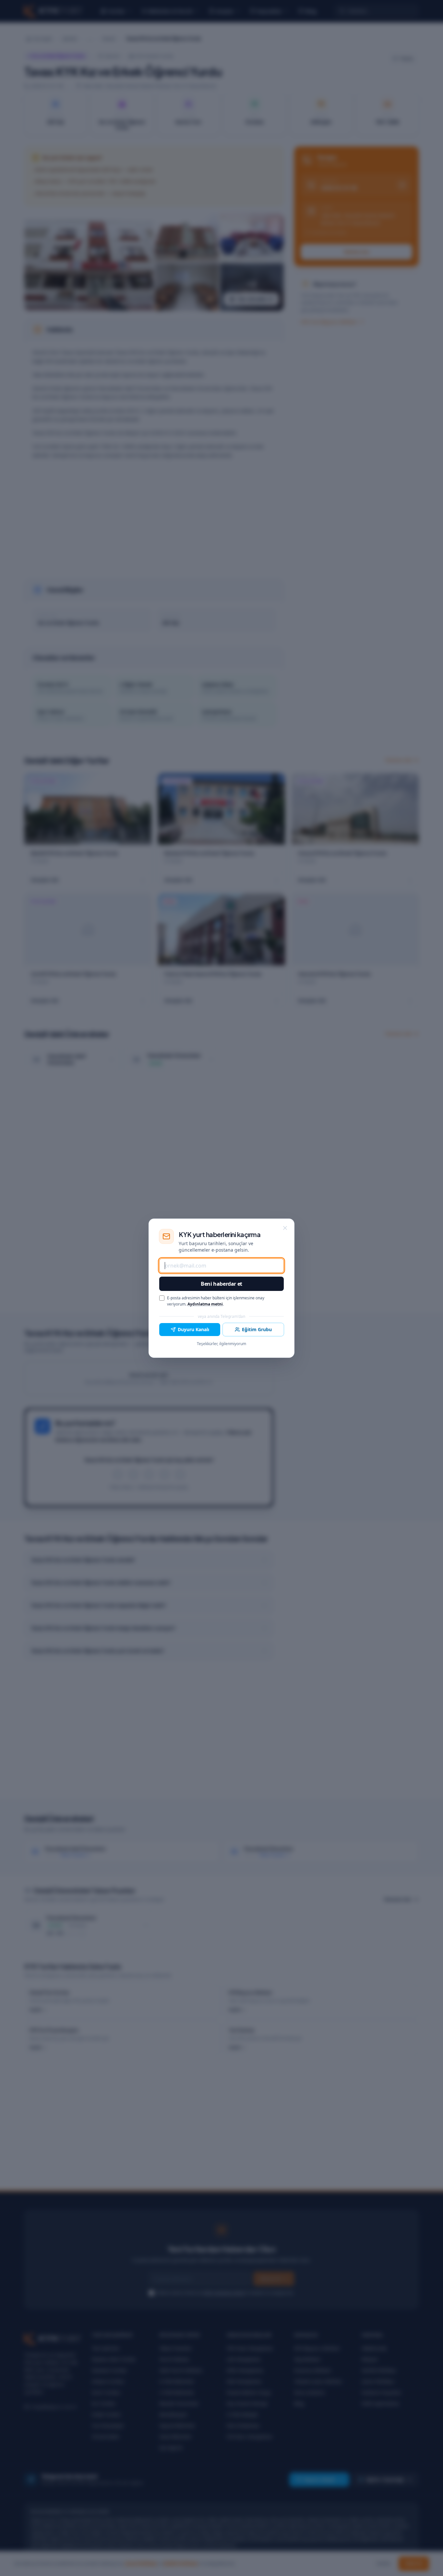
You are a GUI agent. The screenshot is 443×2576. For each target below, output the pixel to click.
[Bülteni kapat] (285, 1228)
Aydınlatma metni (205, 1304)
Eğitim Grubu (257, 1329)
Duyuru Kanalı (193, 1329)
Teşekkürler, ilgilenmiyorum (221, 1344)
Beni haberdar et (221, 1284)
